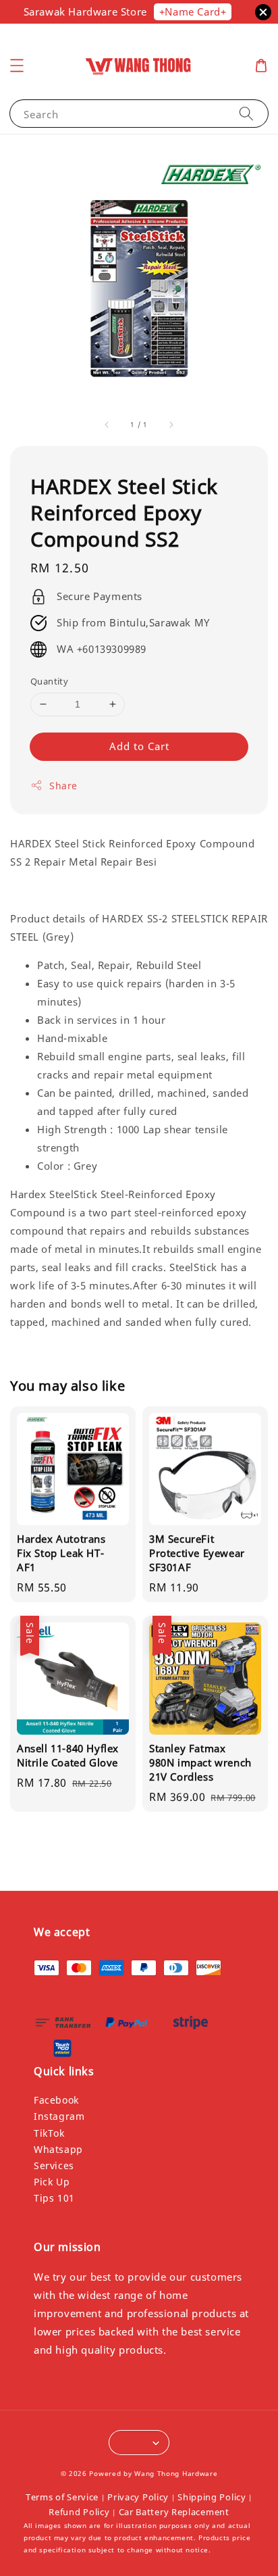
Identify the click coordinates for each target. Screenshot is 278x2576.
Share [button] (63, 786)
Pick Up (52, 2182)
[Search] (246, 113)
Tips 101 (54, 2198)
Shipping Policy (212, 2497)
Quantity (49, 681)
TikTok (49, 2133)
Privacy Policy (138, 2497)
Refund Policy (79, 2512)
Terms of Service (62, 2497)
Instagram (59, 2116)
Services (54, 2165)
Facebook (56, 2100)
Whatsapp (58, 2149)
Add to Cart (139, 746)
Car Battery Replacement (174, 2512)
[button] (17, 66)
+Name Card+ (193, 11)
